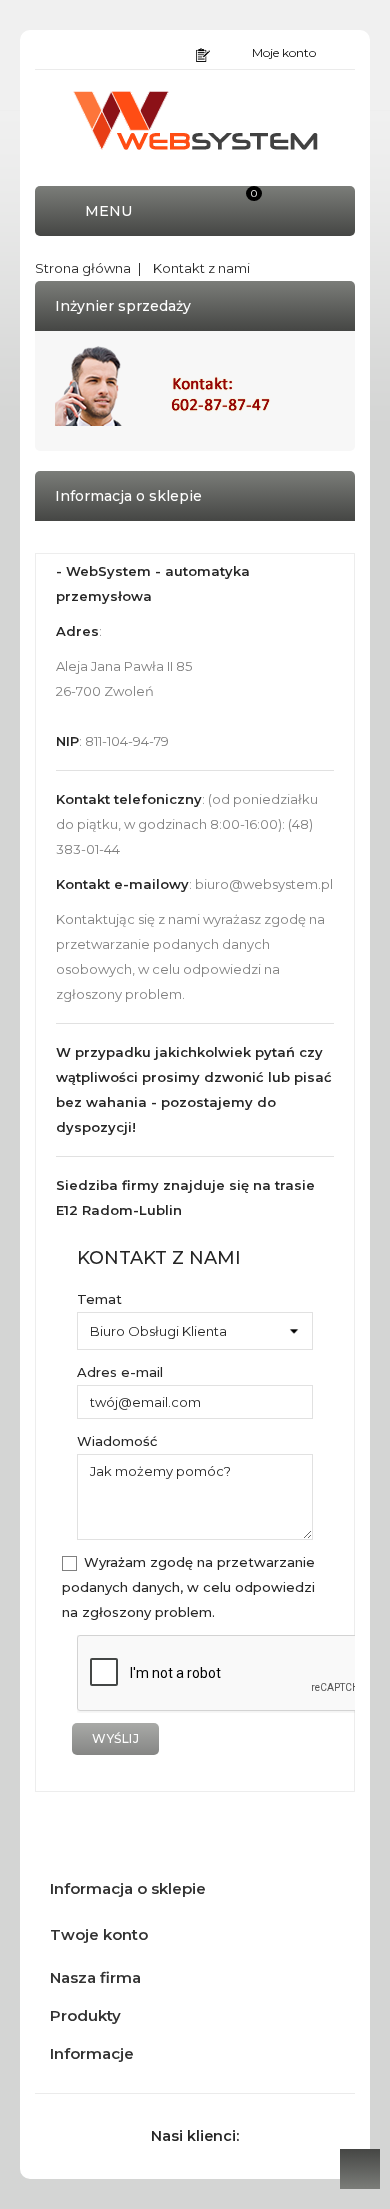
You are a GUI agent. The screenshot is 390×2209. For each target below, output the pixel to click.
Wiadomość (117, 1441)
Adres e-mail (120, 1372)
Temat (99, 1299)
